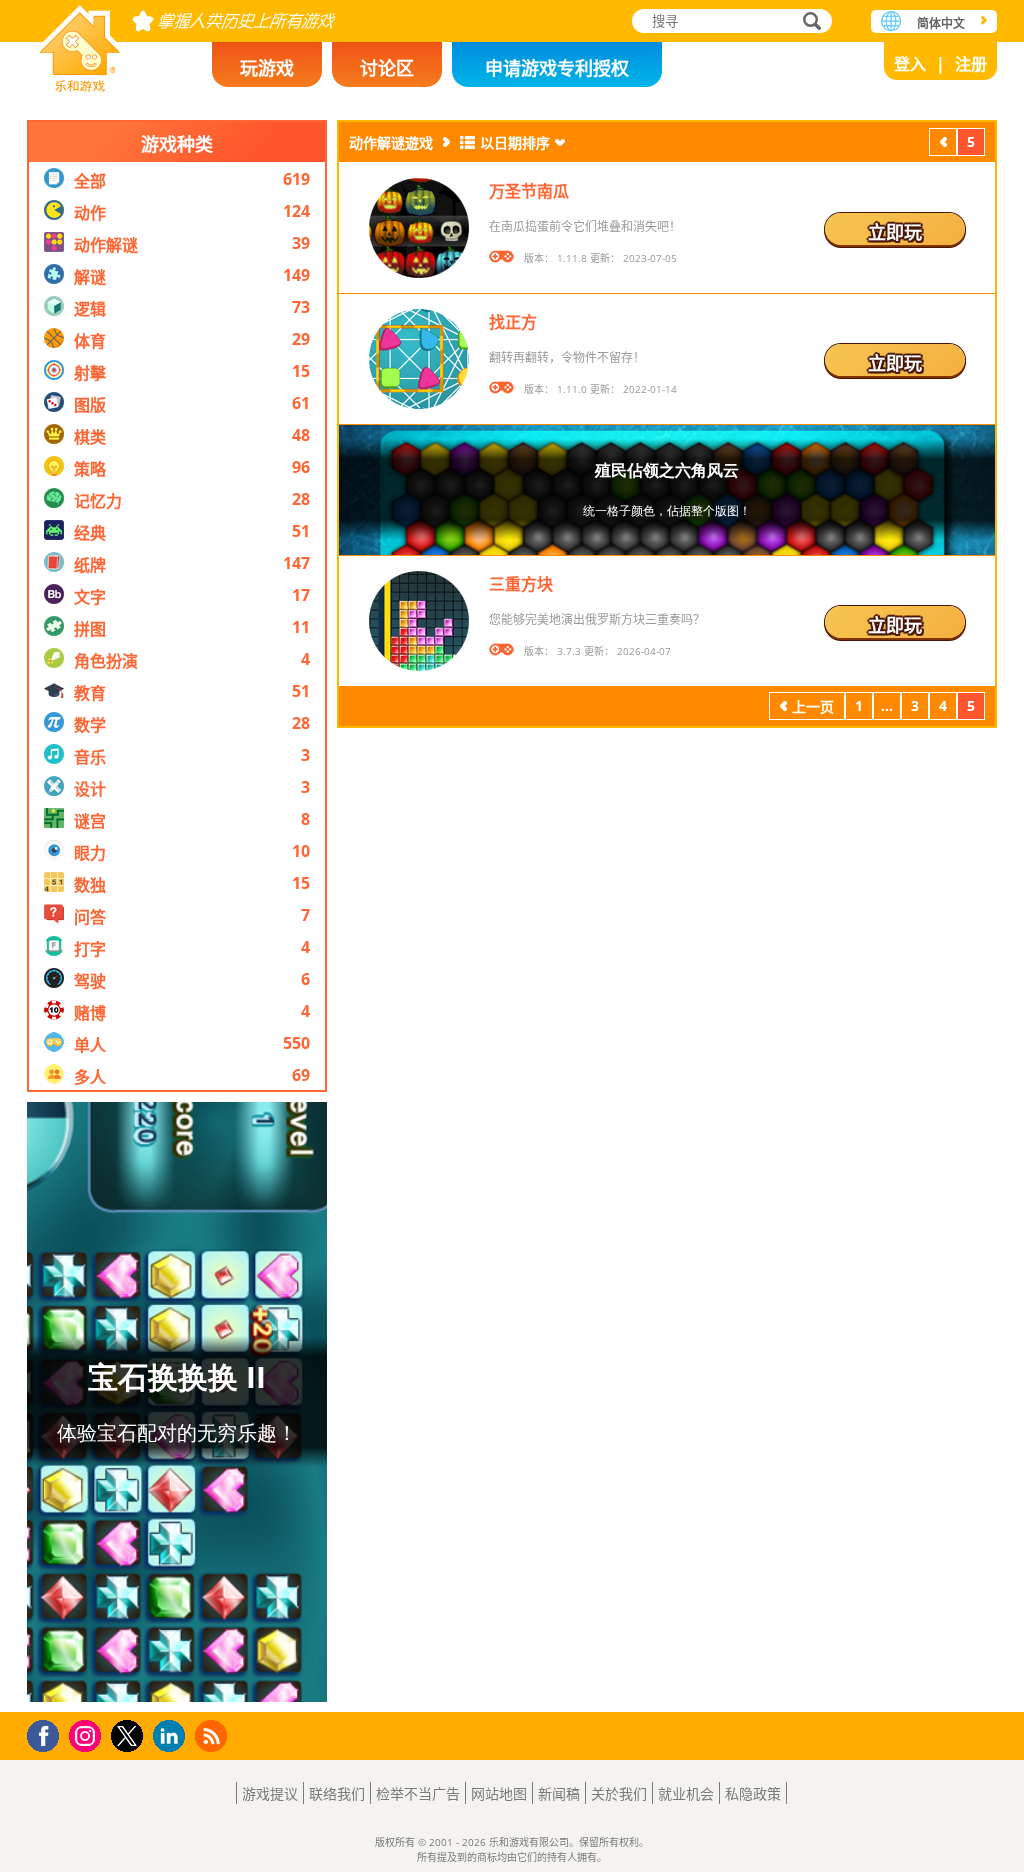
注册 (971, 64)
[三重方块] (419, 621)
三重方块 (521, 584)
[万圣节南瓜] (419, 228)
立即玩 (895, 232)
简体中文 (941, 23)
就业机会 (686, 1793)
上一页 (943, 144)
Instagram (88, 1734)
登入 (910, 64)
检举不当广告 (418, 1793)
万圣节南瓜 (529, 191)
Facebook (48, 1733)
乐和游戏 (80, 42)
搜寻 (809, 23)
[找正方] (419, 359)
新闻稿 (559, 1793)
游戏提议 (270, 1793)
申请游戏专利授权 (557, 68)
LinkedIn (172, 1736)
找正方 (513, 322)
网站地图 (499, 1793)
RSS (213, 1735)
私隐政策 (753, 1793)
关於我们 (619, 1793)
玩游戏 (267, 68)
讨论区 (387, 68)
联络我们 (337, 1793)
